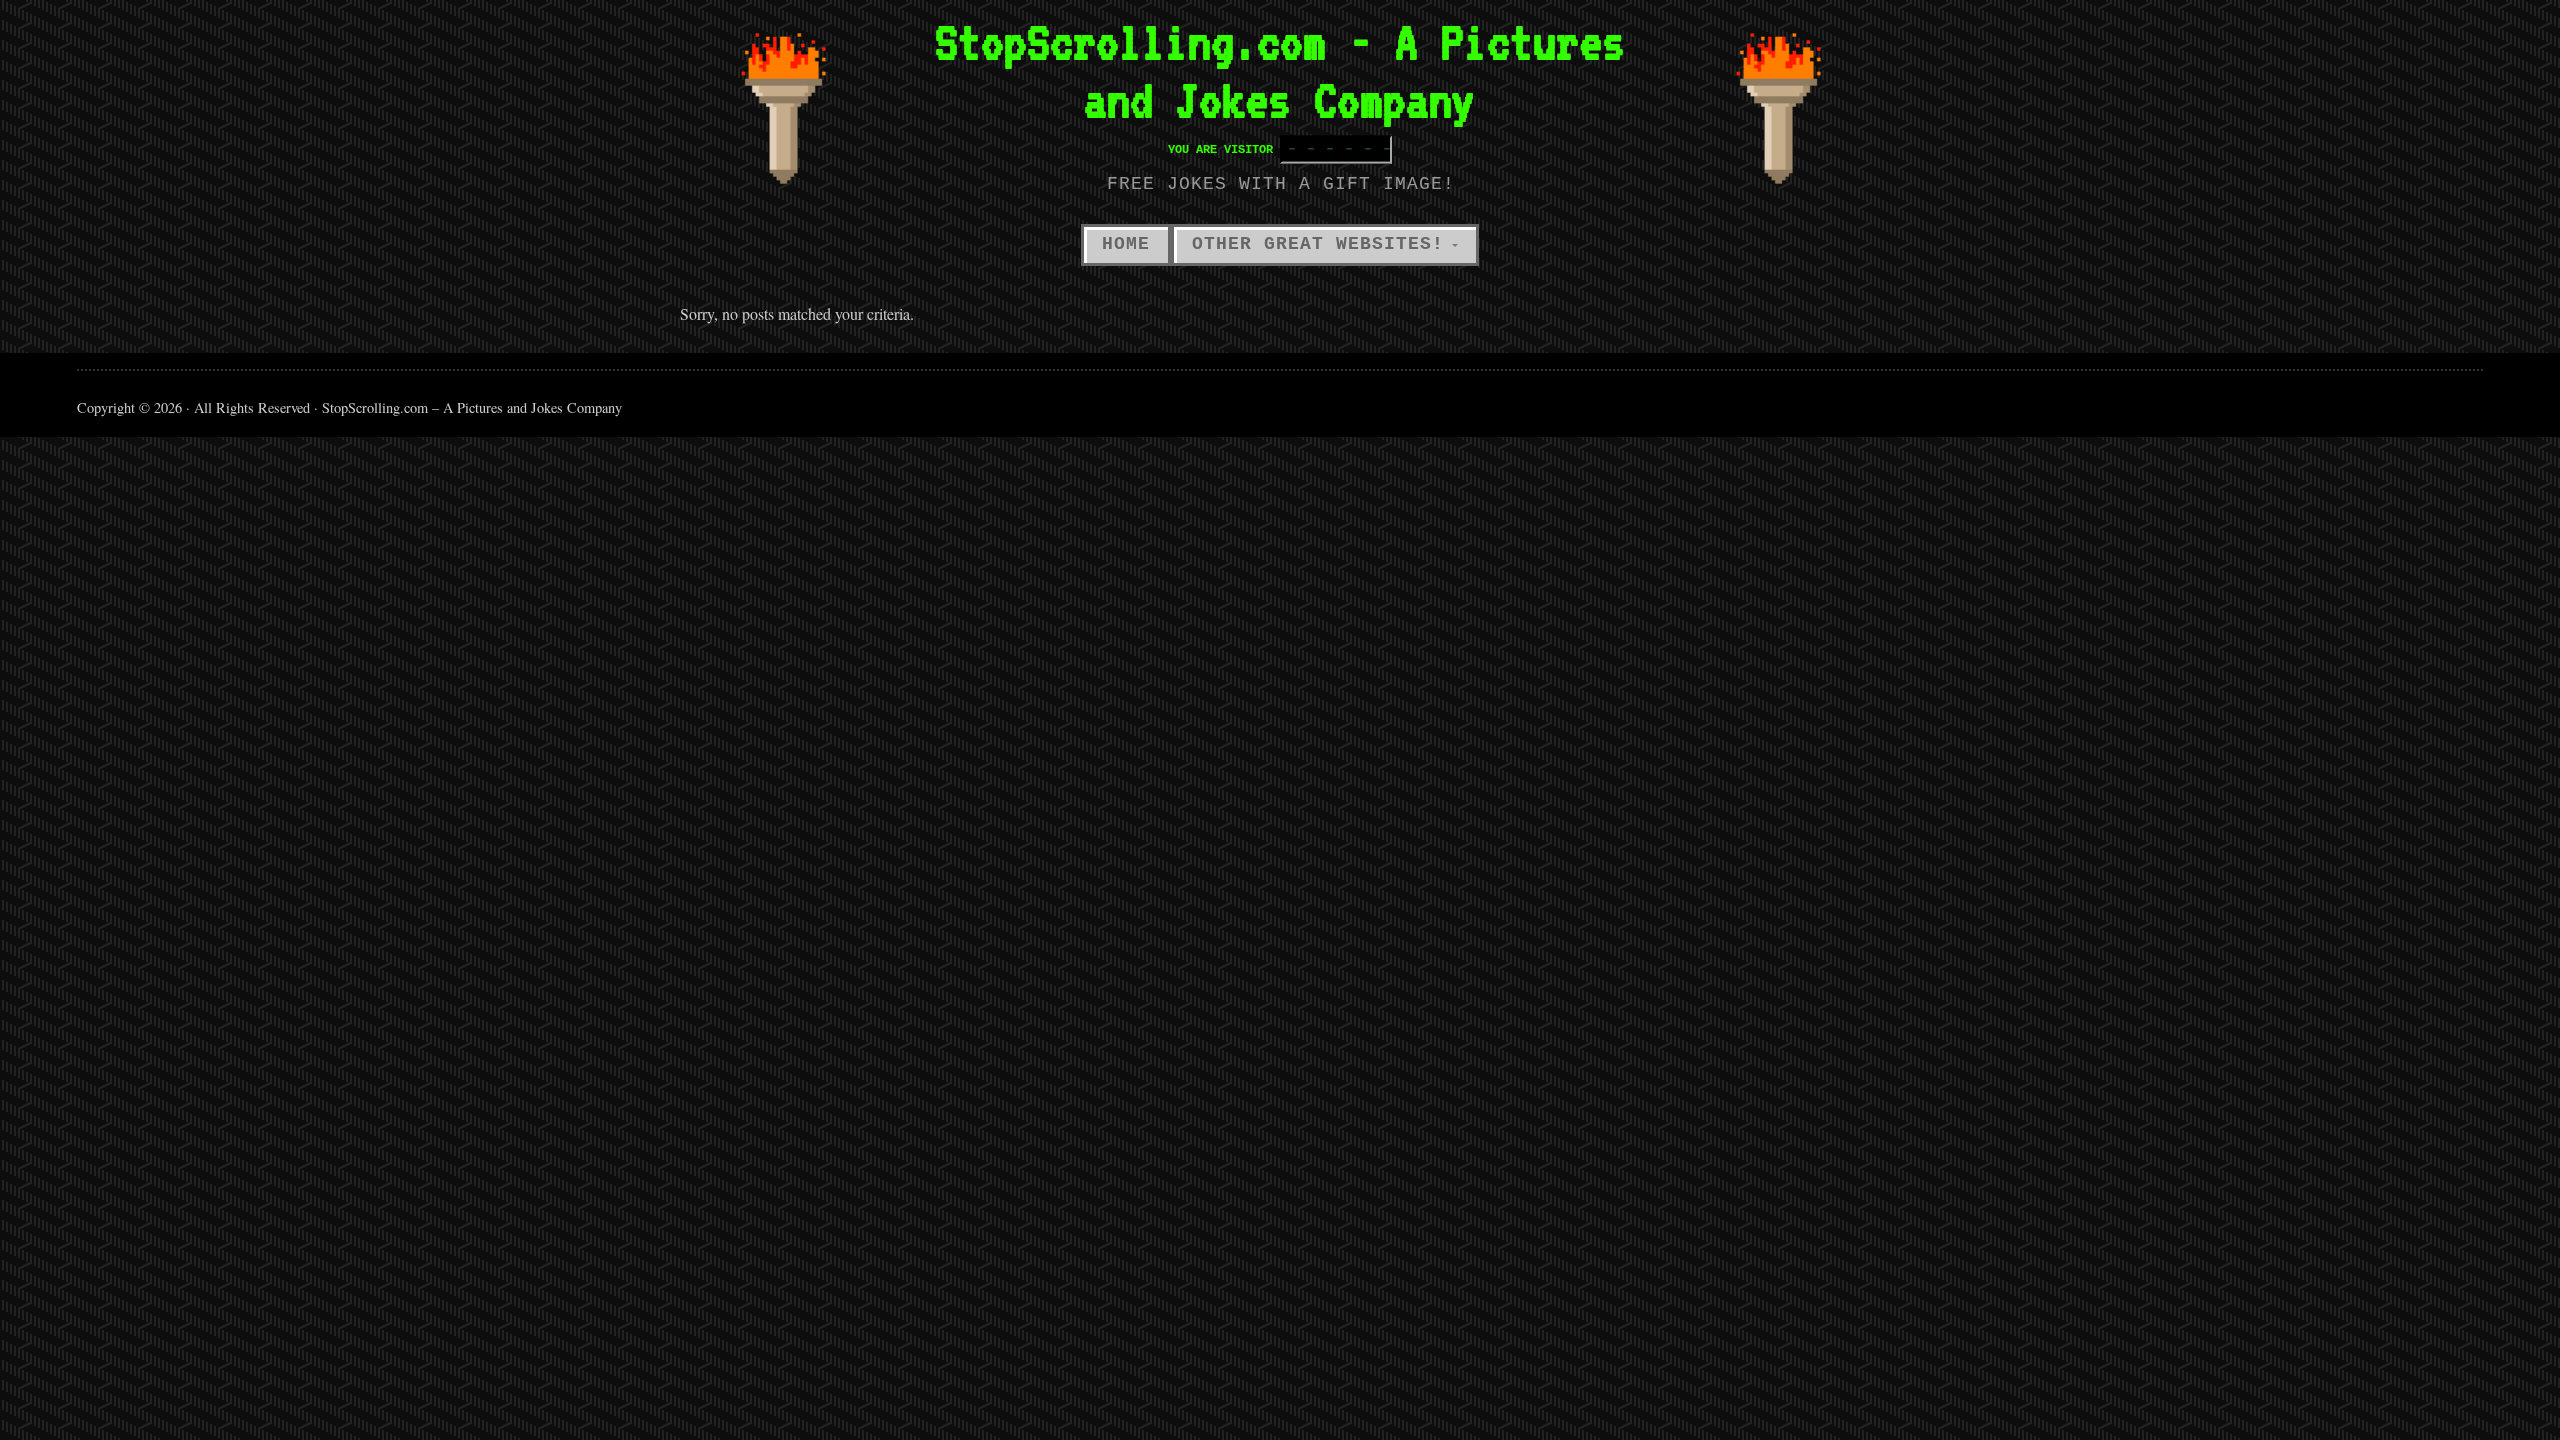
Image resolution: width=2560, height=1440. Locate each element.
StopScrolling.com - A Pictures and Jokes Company (1280, 71)
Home (1126, 244)
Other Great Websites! (1318, 244)
